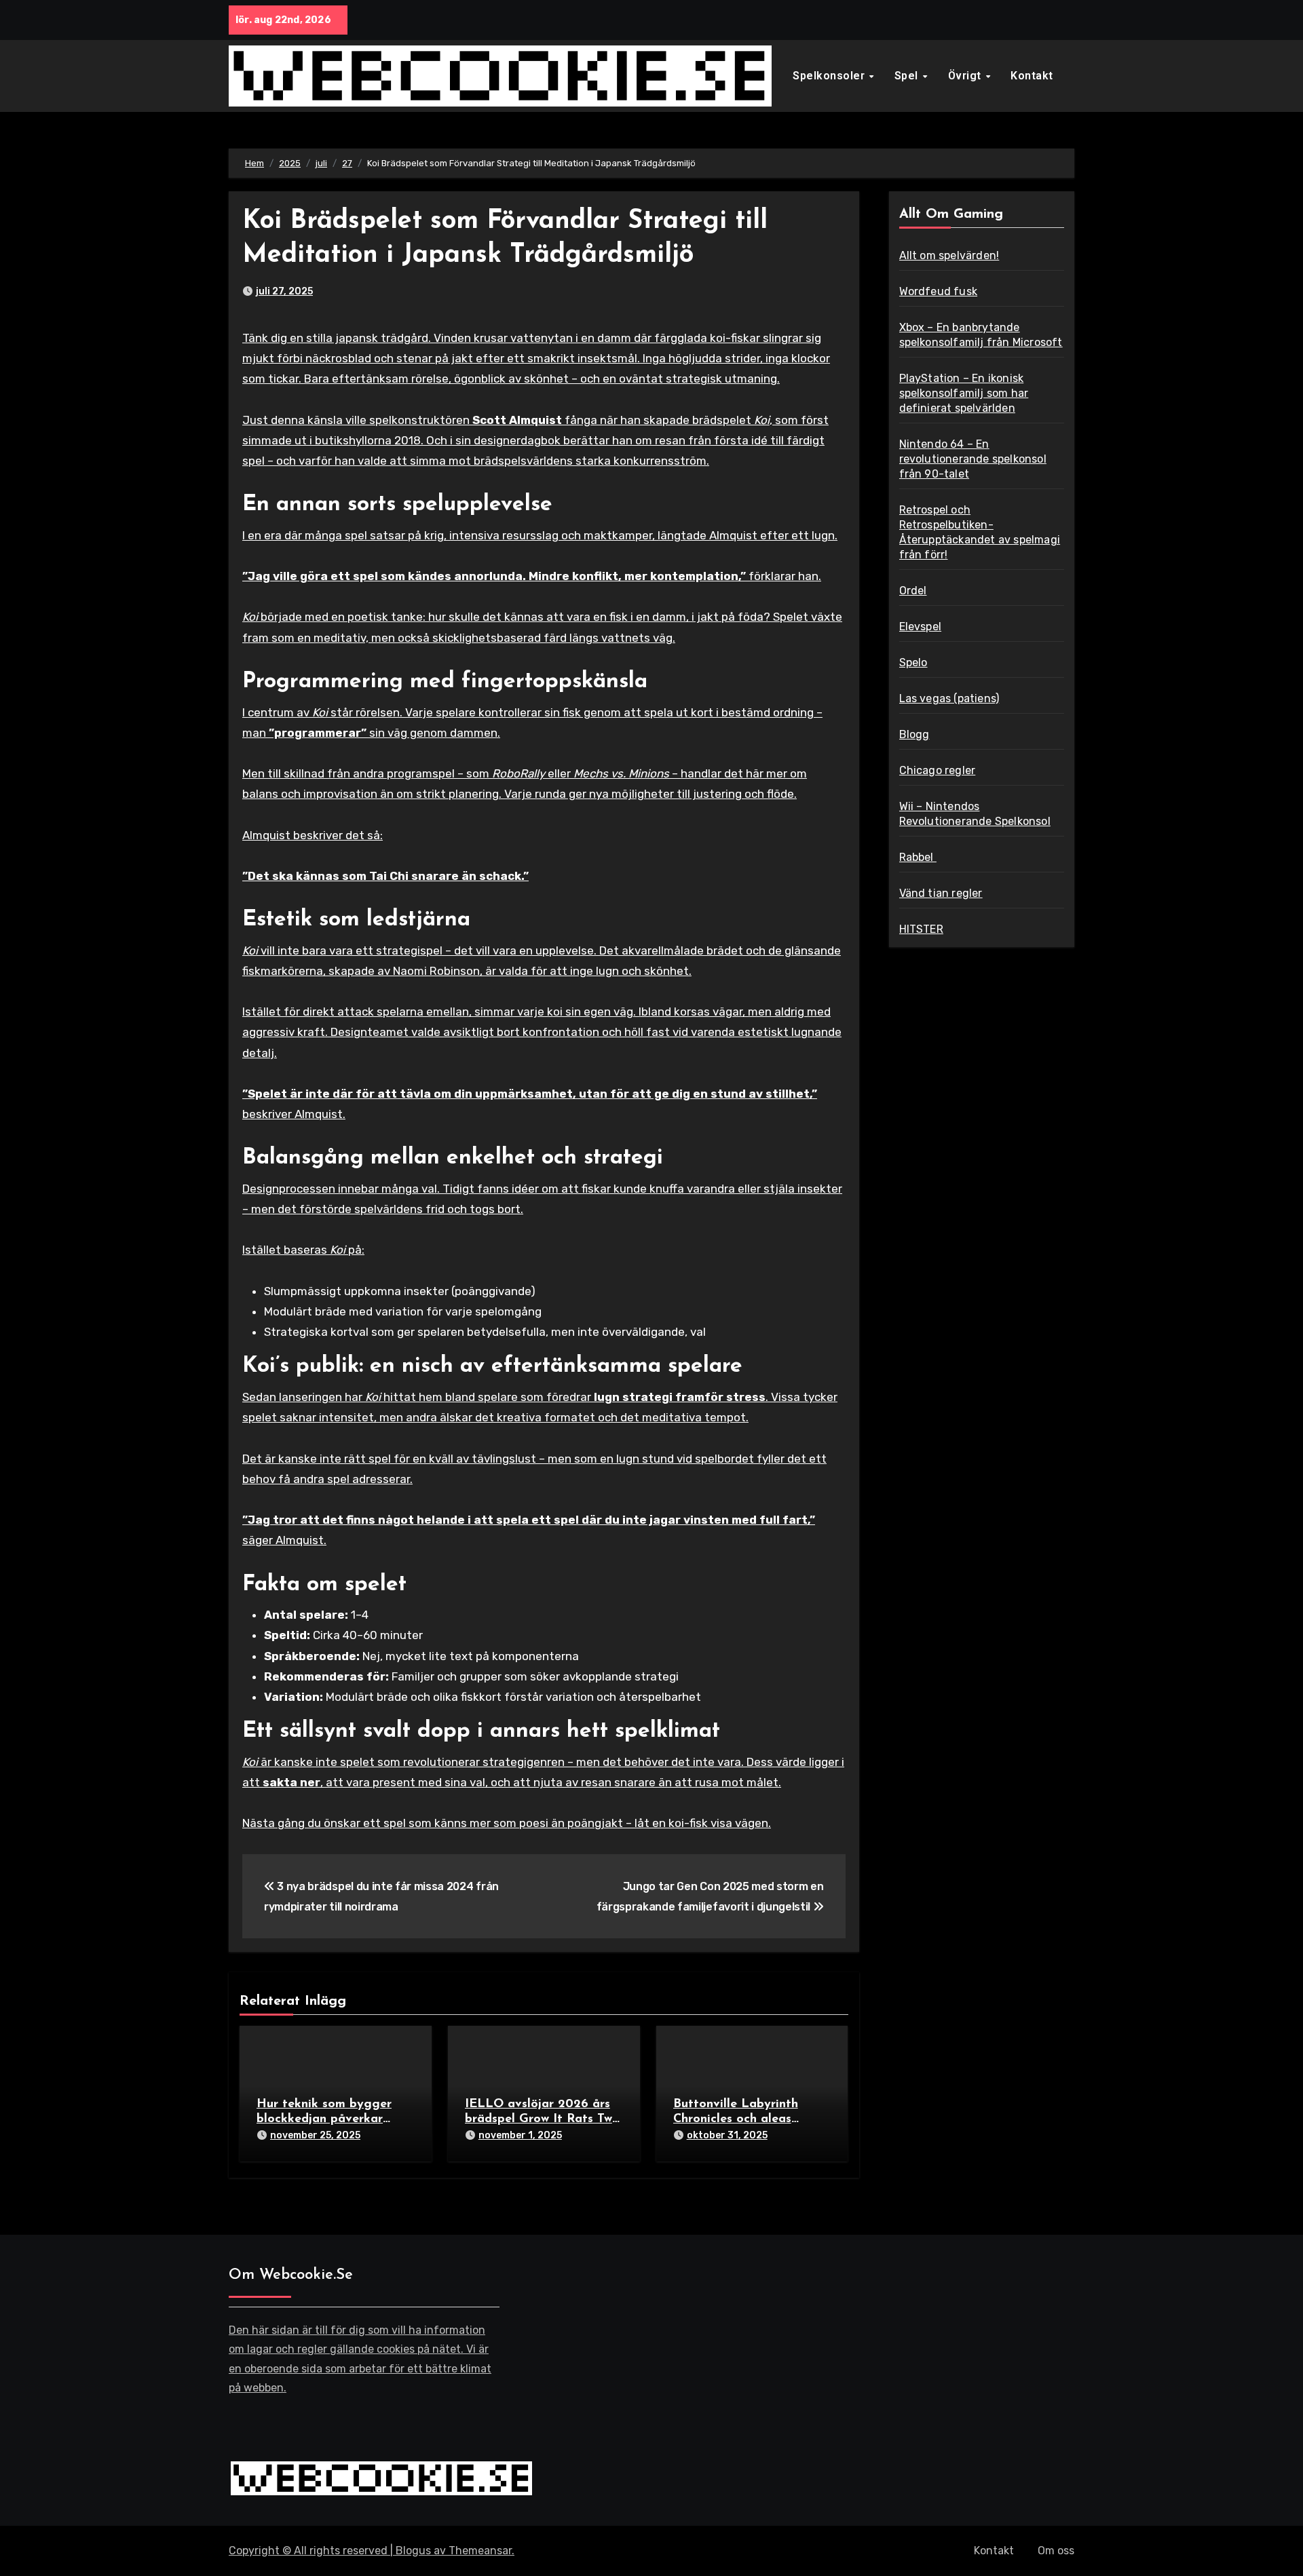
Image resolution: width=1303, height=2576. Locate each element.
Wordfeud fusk (939, 291)
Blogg (914, 734)
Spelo (913, 662)
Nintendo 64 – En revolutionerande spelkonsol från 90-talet (973, 459)
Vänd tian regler (941, 893)
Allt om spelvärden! (949, 255)
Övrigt (966, 76)
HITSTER (921, 929)
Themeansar (480, 2551)
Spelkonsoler (830, 76)
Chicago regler (938, 770)
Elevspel (921, 627)
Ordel (913, 591)
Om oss (1056, 2551)
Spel (908, 76)
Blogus (413, 2551)
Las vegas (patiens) (949, 698)
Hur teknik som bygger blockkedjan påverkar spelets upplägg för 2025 (331, 2119)
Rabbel (918, 857)
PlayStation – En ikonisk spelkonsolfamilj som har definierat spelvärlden (964, 393)
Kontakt (1032, 76)
